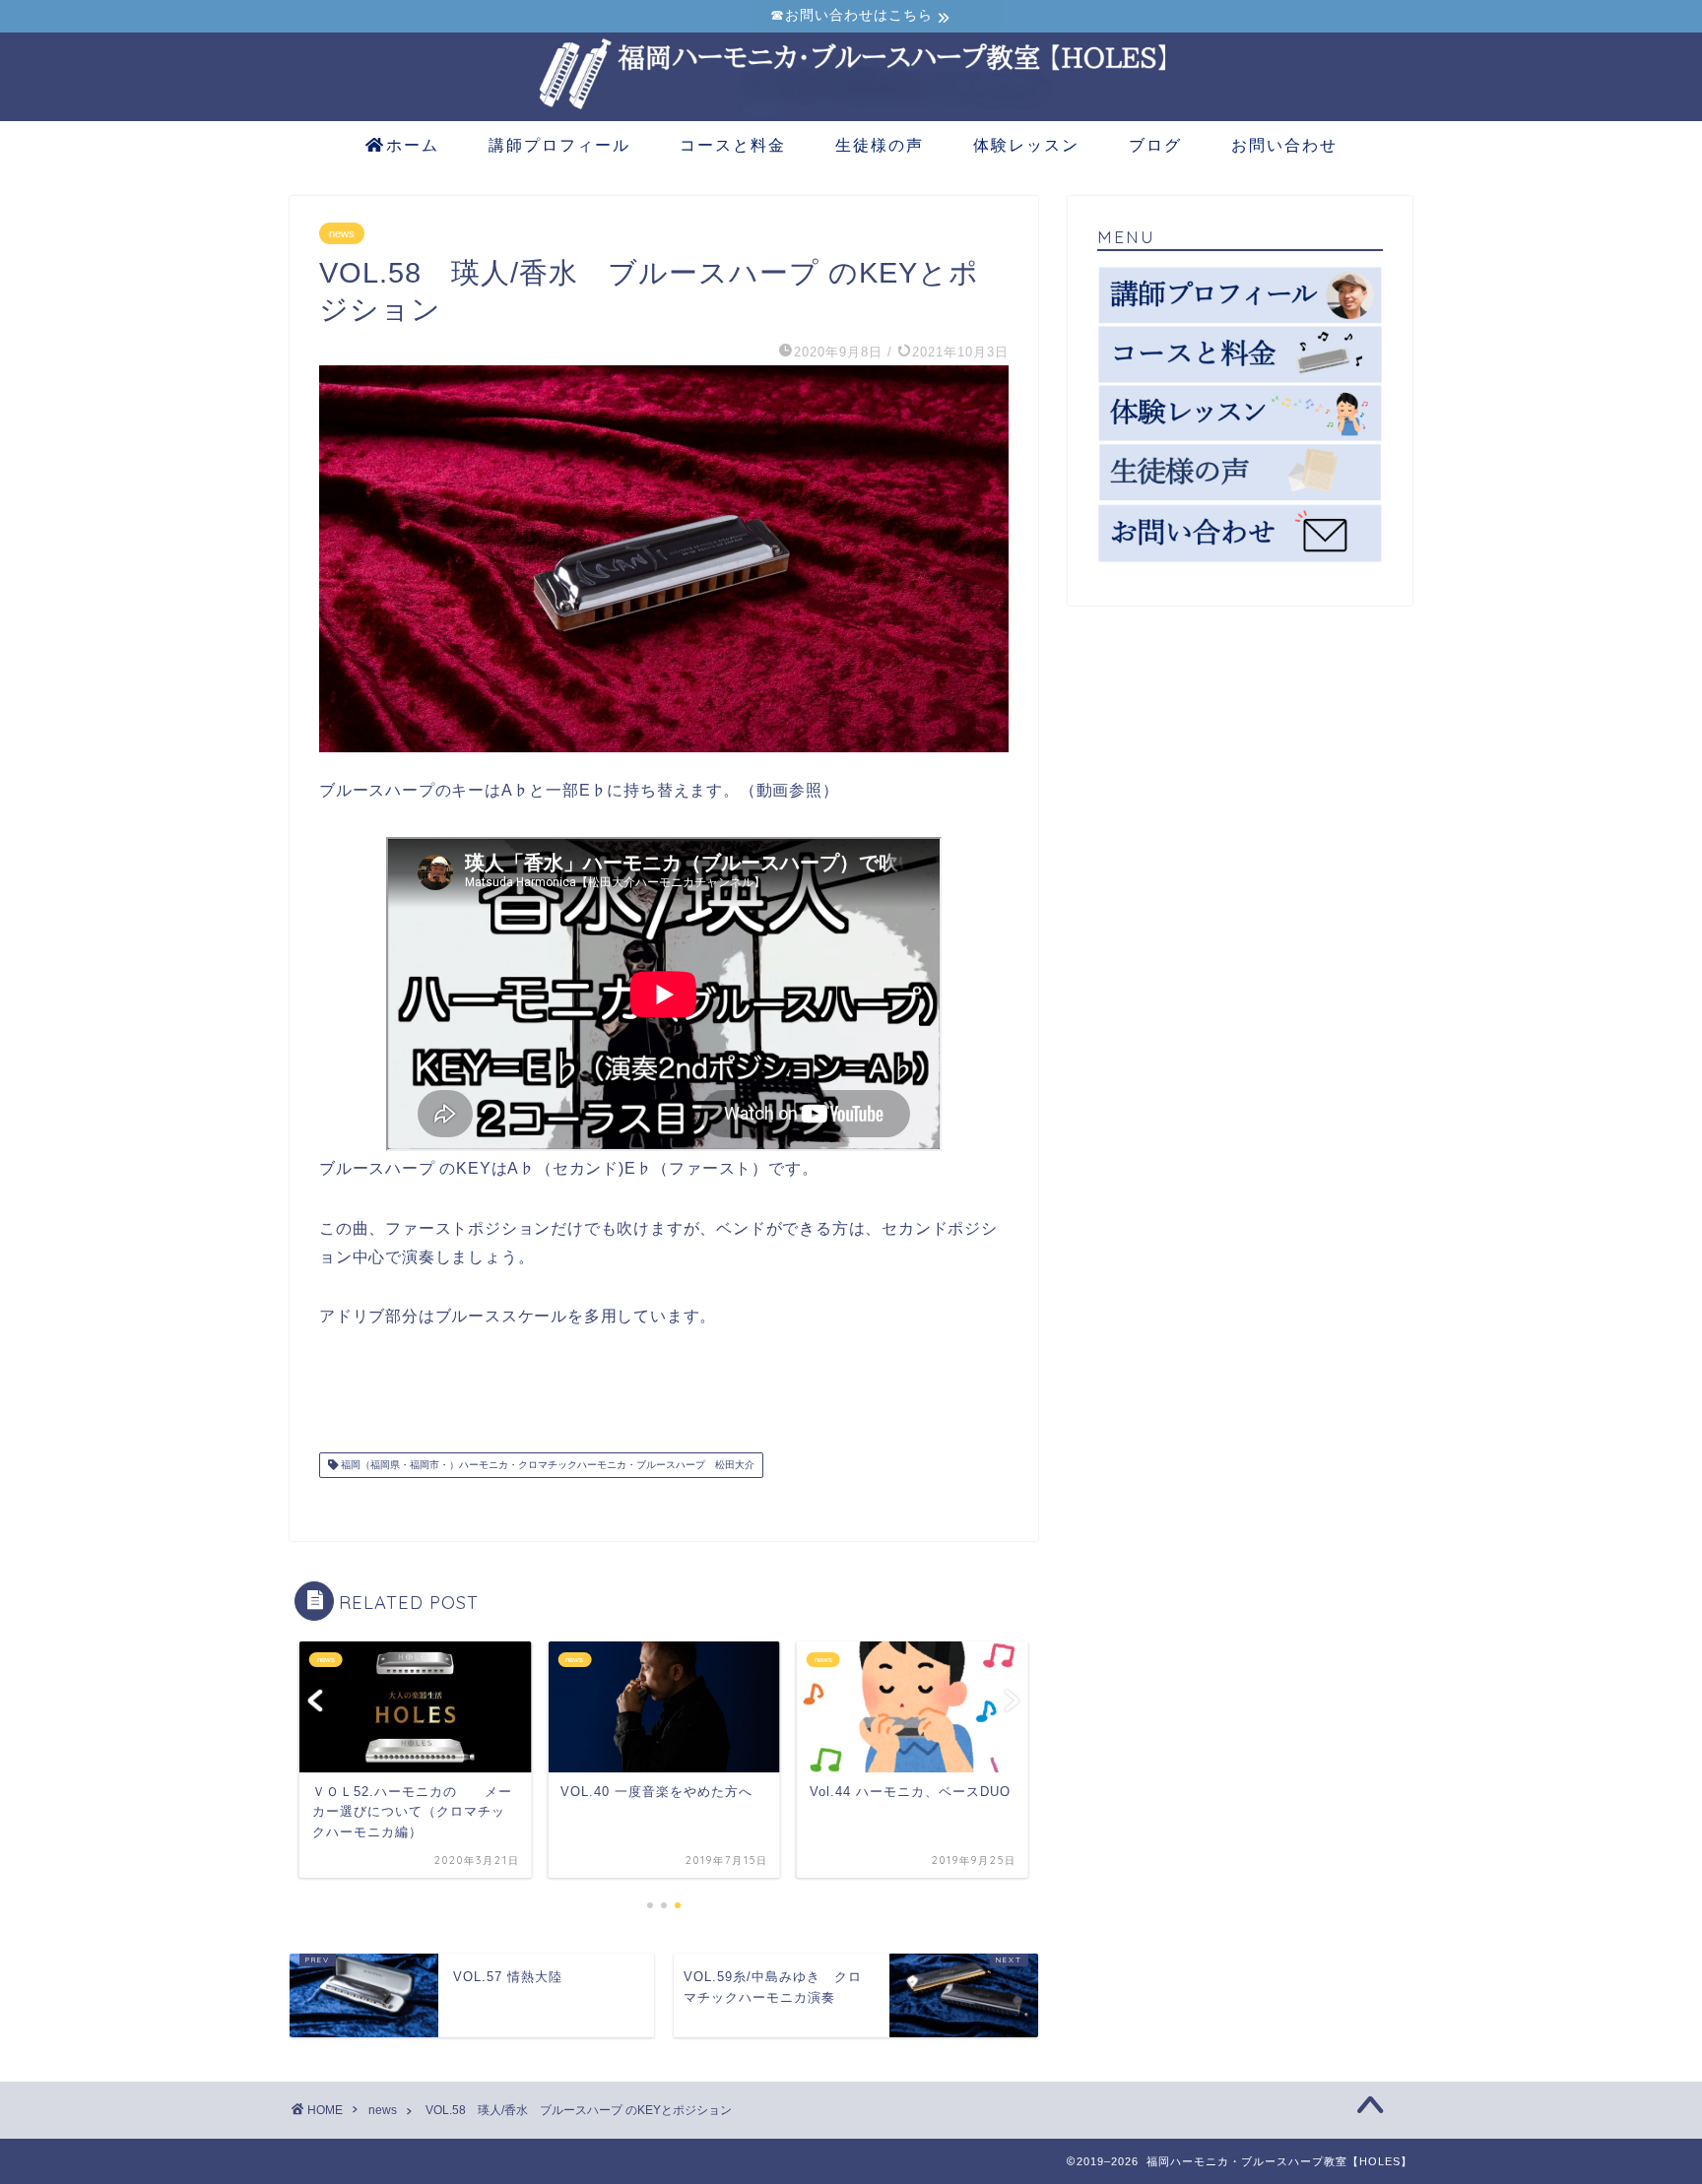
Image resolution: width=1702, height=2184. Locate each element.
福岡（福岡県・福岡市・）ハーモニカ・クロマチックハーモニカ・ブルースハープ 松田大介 (546, 1465)
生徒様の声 (880, 145)
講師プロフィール (559, 145)
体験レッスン (1026, 145)
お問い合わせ (1284, 145)
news (342, 233)
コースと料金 (733, 145)
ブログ (1155, 145)
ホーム (413, 145)
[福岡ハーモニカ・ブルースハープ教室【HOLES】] (851, 115)
